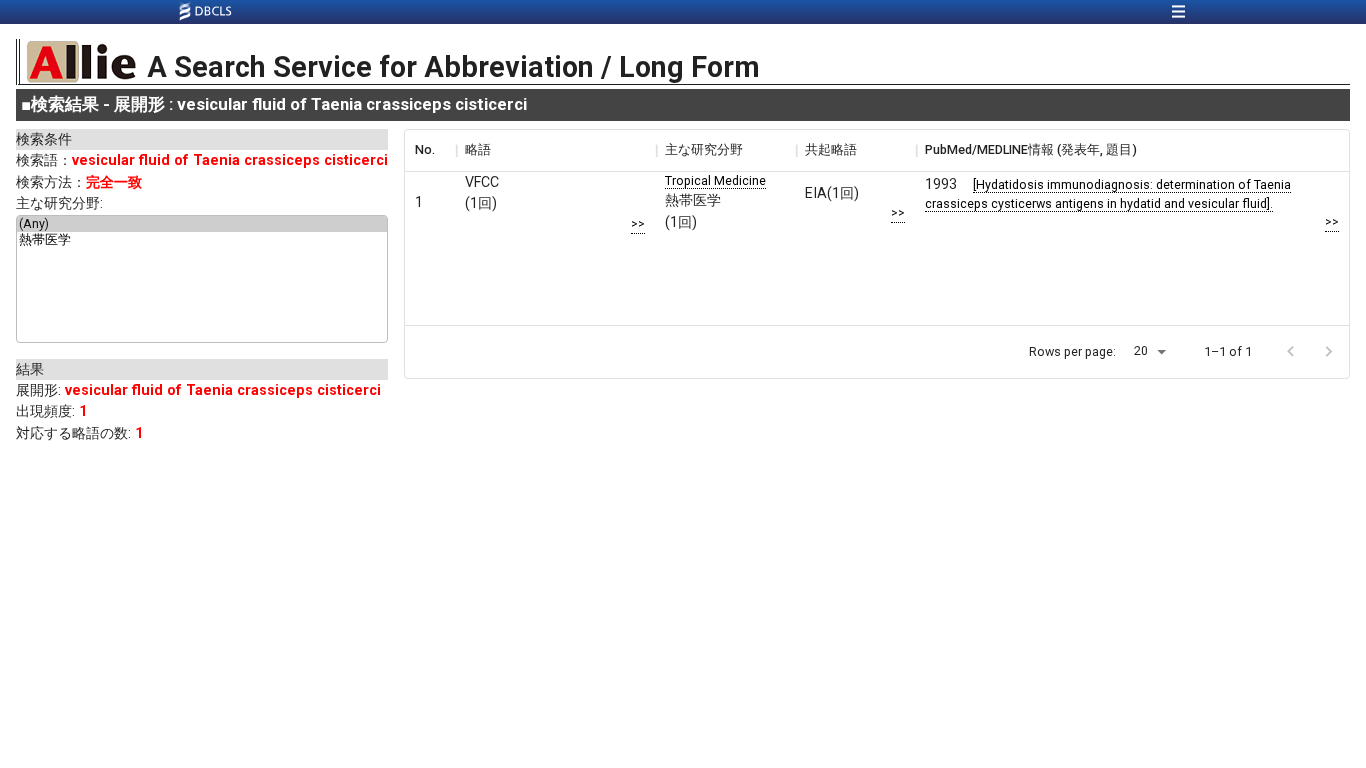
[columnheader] (430, 150)
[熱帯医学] (202, 241)
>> (638, 223)
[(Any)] (202, 224)
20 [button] (1141, 350)
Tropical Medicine (715, 180)
